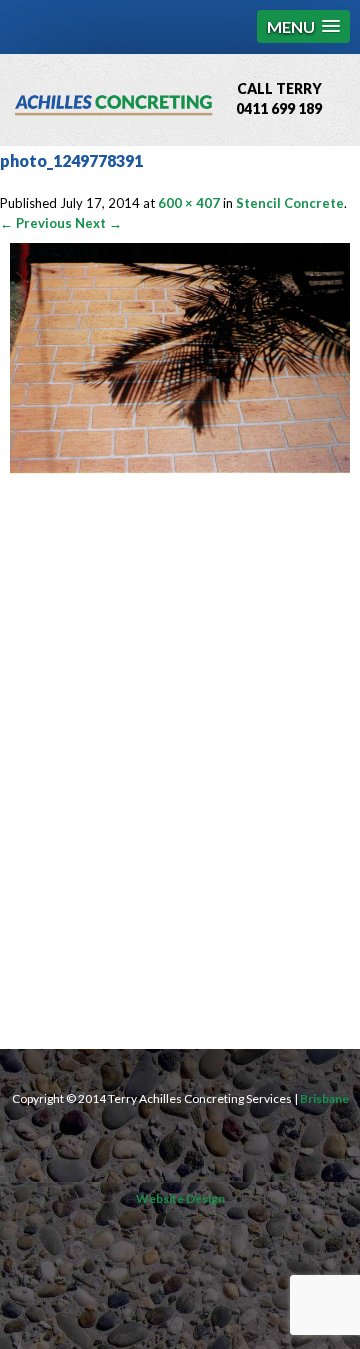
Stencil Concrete (290, 203)
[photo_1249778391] (180, 469)
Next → (98, 223)
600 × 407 (189, 203)
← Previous (36, 223)
